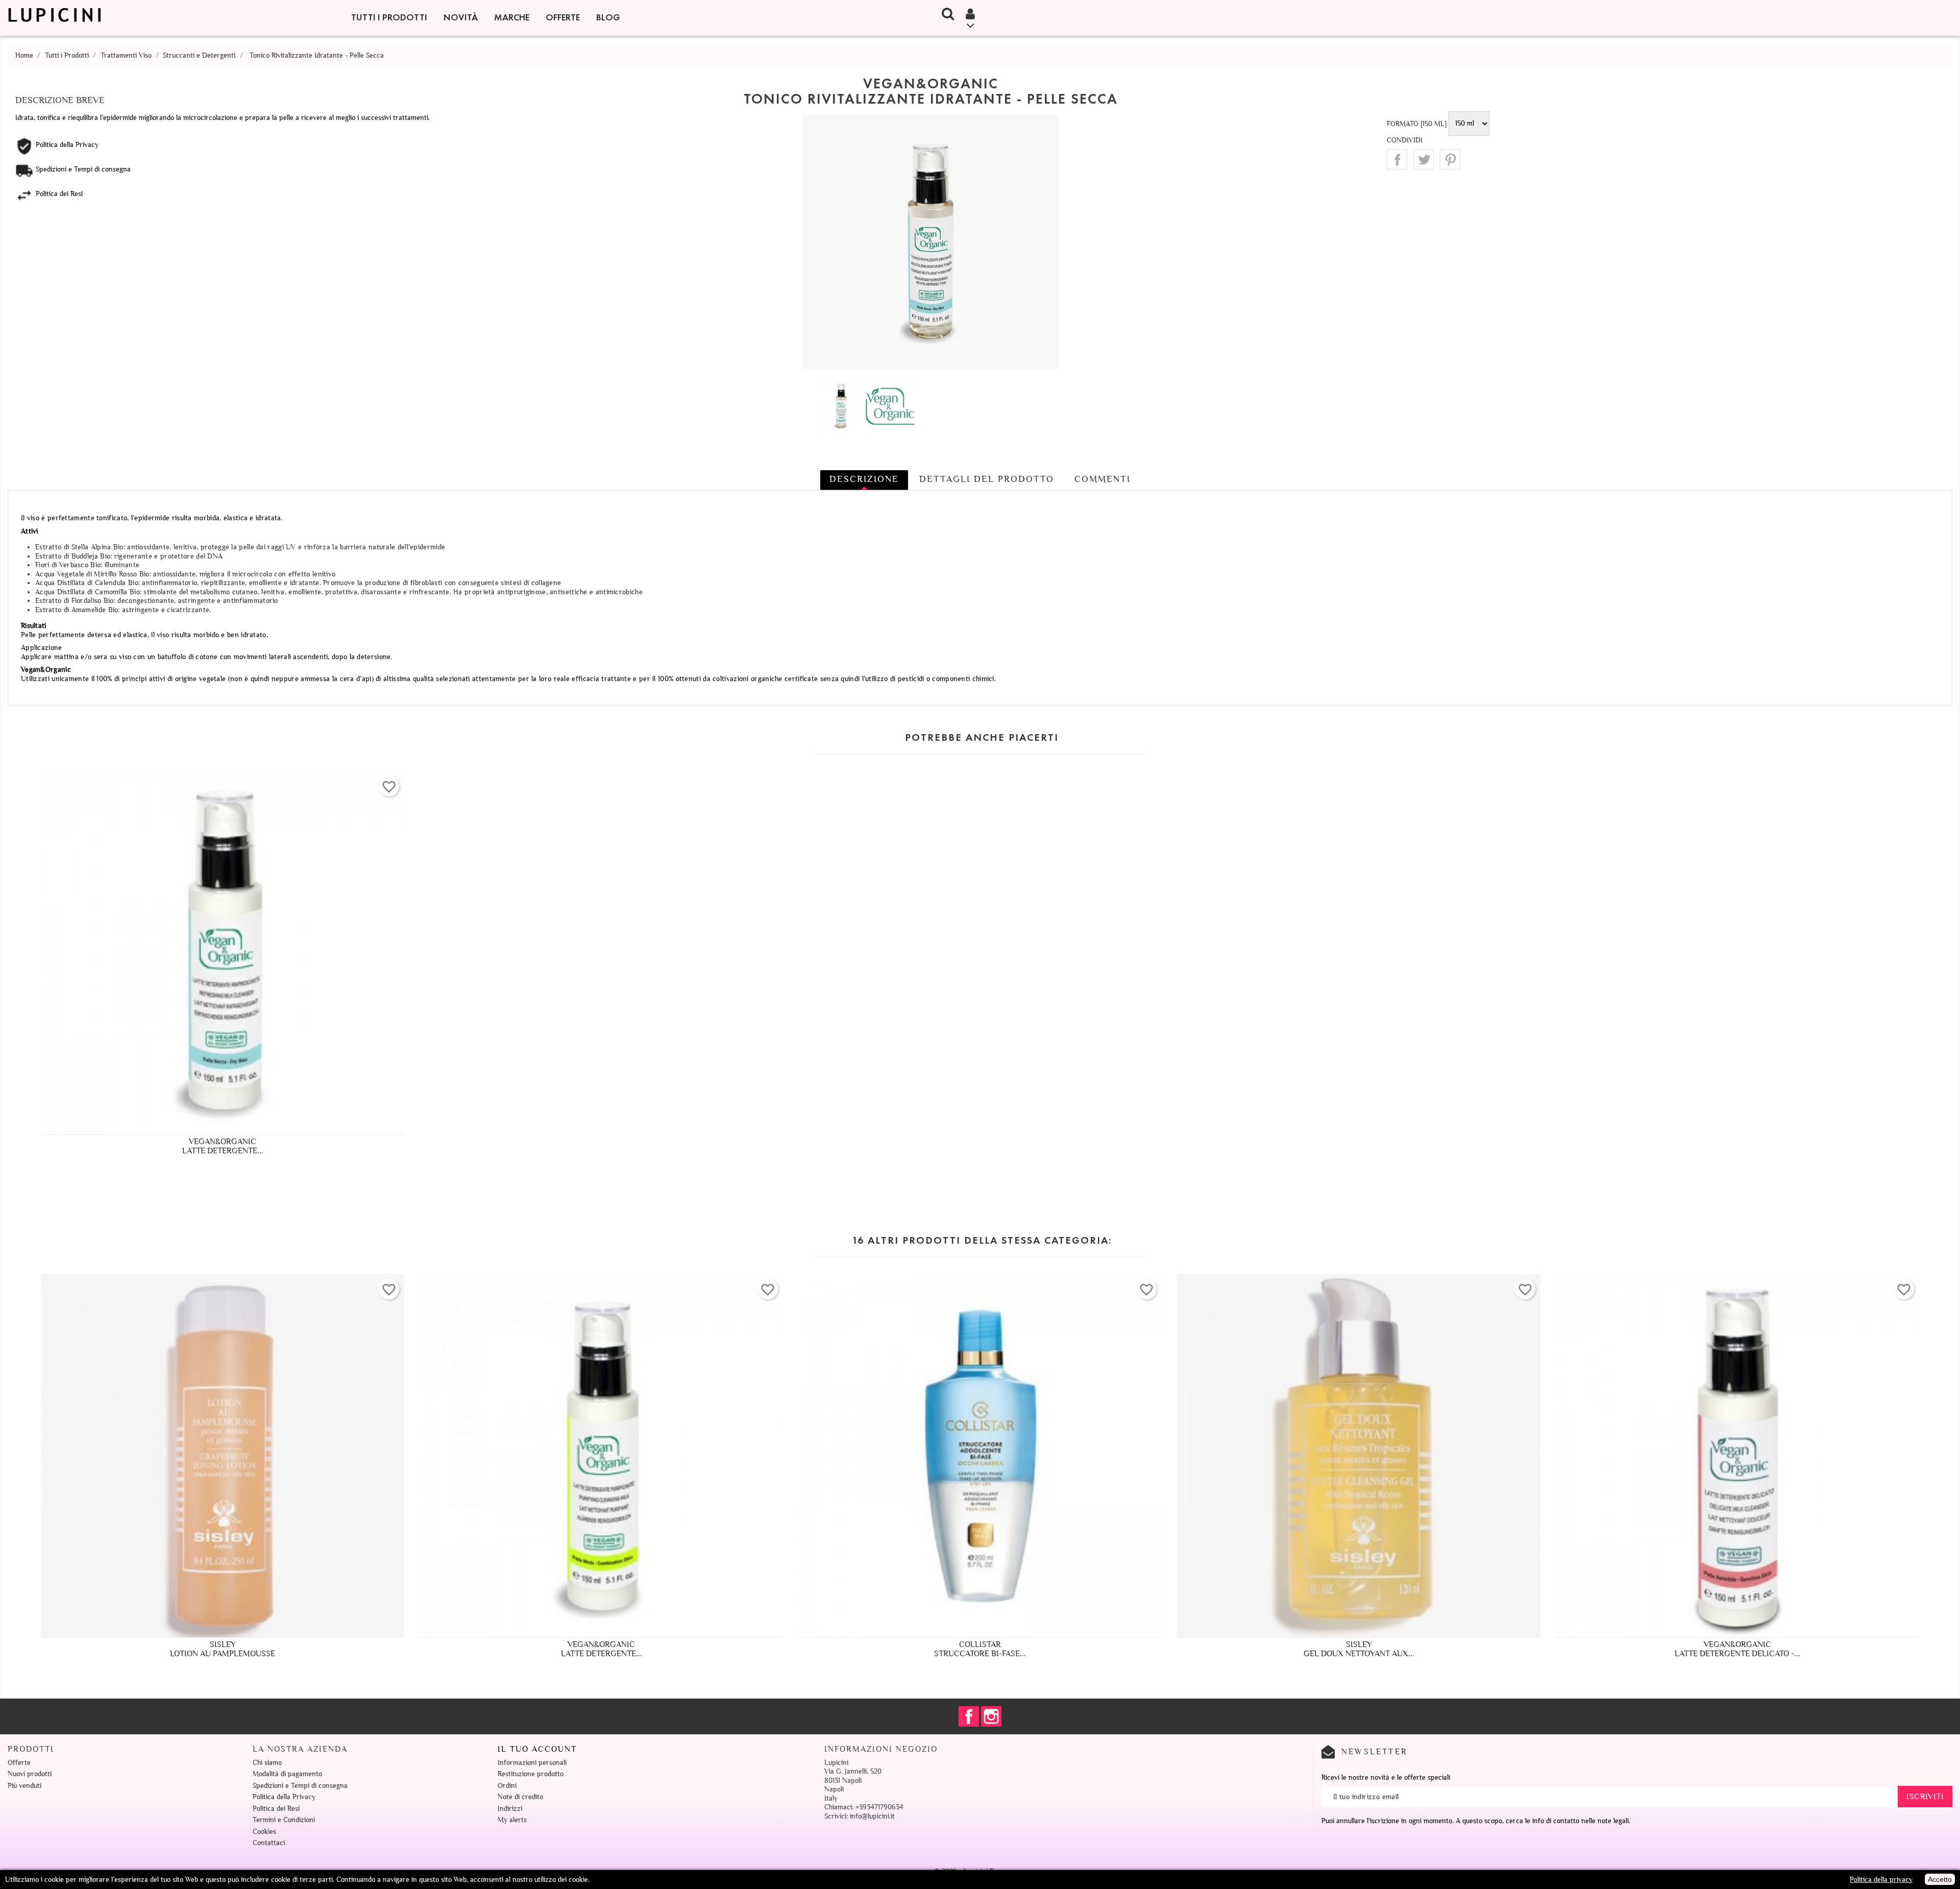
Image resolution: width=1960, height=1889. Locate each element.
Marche (512, 17)
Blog (608, 17)
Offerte (563, 17)
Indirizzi (510, 1809)
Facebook (969, 1716)
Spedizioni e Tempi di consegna (300, 1786)
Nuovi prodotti (30, 1774)
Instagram (991, 1716)
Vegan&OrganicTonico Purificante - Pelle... (1359, 1649)
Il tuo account (537, 1749)
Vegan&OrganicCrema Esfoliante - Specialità (602, 1649)
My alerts (512, 1820)
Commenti (1102, 479)
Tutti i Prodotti (389, 17)
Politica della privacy (1881, 1880)
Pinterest (1450, 159)
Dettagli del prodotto (987, 479)
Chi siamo (267, 1763)
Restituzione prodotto (531, 1774)
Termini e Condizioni (284, 1820)
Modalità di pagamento (287, 1774)
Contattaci (269, 1843)
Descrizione (864, 479)
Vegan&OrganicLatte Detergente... (223, 1146)
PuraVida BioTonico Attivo (1737, 1649)
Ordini (507, 1786)
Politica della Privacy (284, 1797)
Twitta (1424, 159)
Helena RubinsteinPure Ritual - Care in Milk (980, 1649)
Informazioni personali (532, 1763)
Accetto (1940, 1879)
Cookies (264, 1832)
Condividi (1397, 159)
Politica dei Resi (276, 1809)
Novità (461, 17)
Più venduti (24, 1786)
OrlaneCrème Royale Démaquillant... (223, 1649)
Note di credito (520, 1797)
